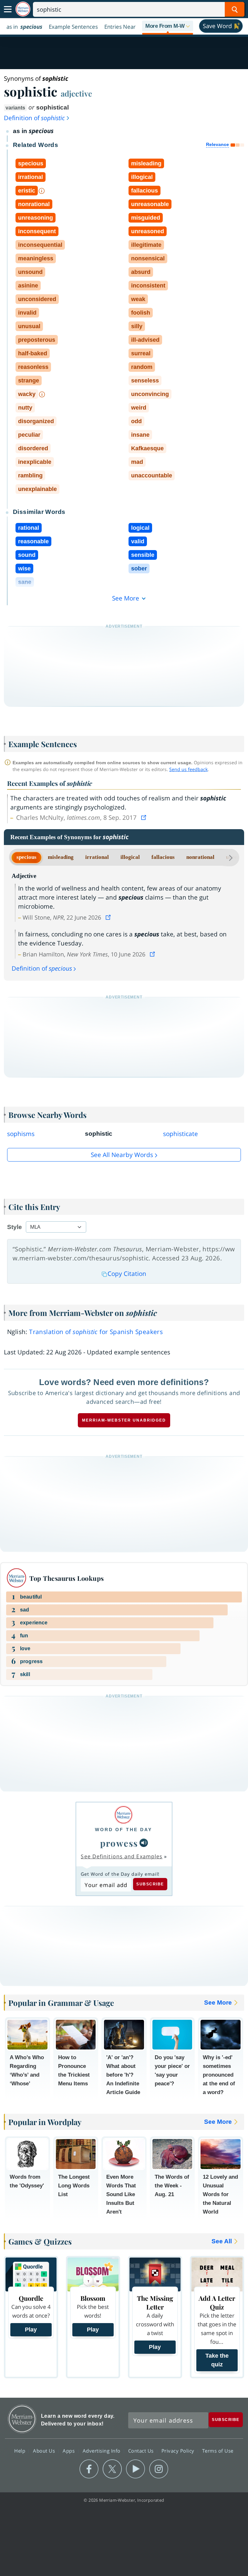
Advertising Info (102, 2450)
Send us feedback (188, 769)
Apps (69, 2450)
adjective (76, 93)
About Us (45, 2450)
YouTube (135, 2469)
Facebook (89, 2469)
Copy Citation (127, 1274)
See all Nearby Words (122, 1155)
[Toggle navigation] (8, 9)
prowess (119, 1843)
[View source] (144, 818)
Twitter (112, 2469)
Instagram (159, 2469)
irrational (97, 857)
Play (31, 2330)
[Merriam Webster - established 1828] (23, 9)
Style (15, 1227)
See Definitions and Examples (122, 1856)
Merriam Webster (22, 2419)
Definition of (34, 118)
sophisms (21, 1134)
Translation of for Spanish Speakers (96, 1332)
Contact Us (142, 2450)
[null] (144, 1843)
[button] (168, 26)
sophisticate (181, 1134)
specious (26, 857)
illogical (130, 857)
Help (21, 2450)
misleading (61, 857)
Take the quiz (217, 2360)
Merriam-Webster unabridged (124, 1420)
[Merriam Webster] (124, 1815)
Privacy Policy (179, 2450)
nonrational (200, 857)
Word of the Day (124, 1830)
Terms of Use (218, 2450)
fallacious (163, 857)
